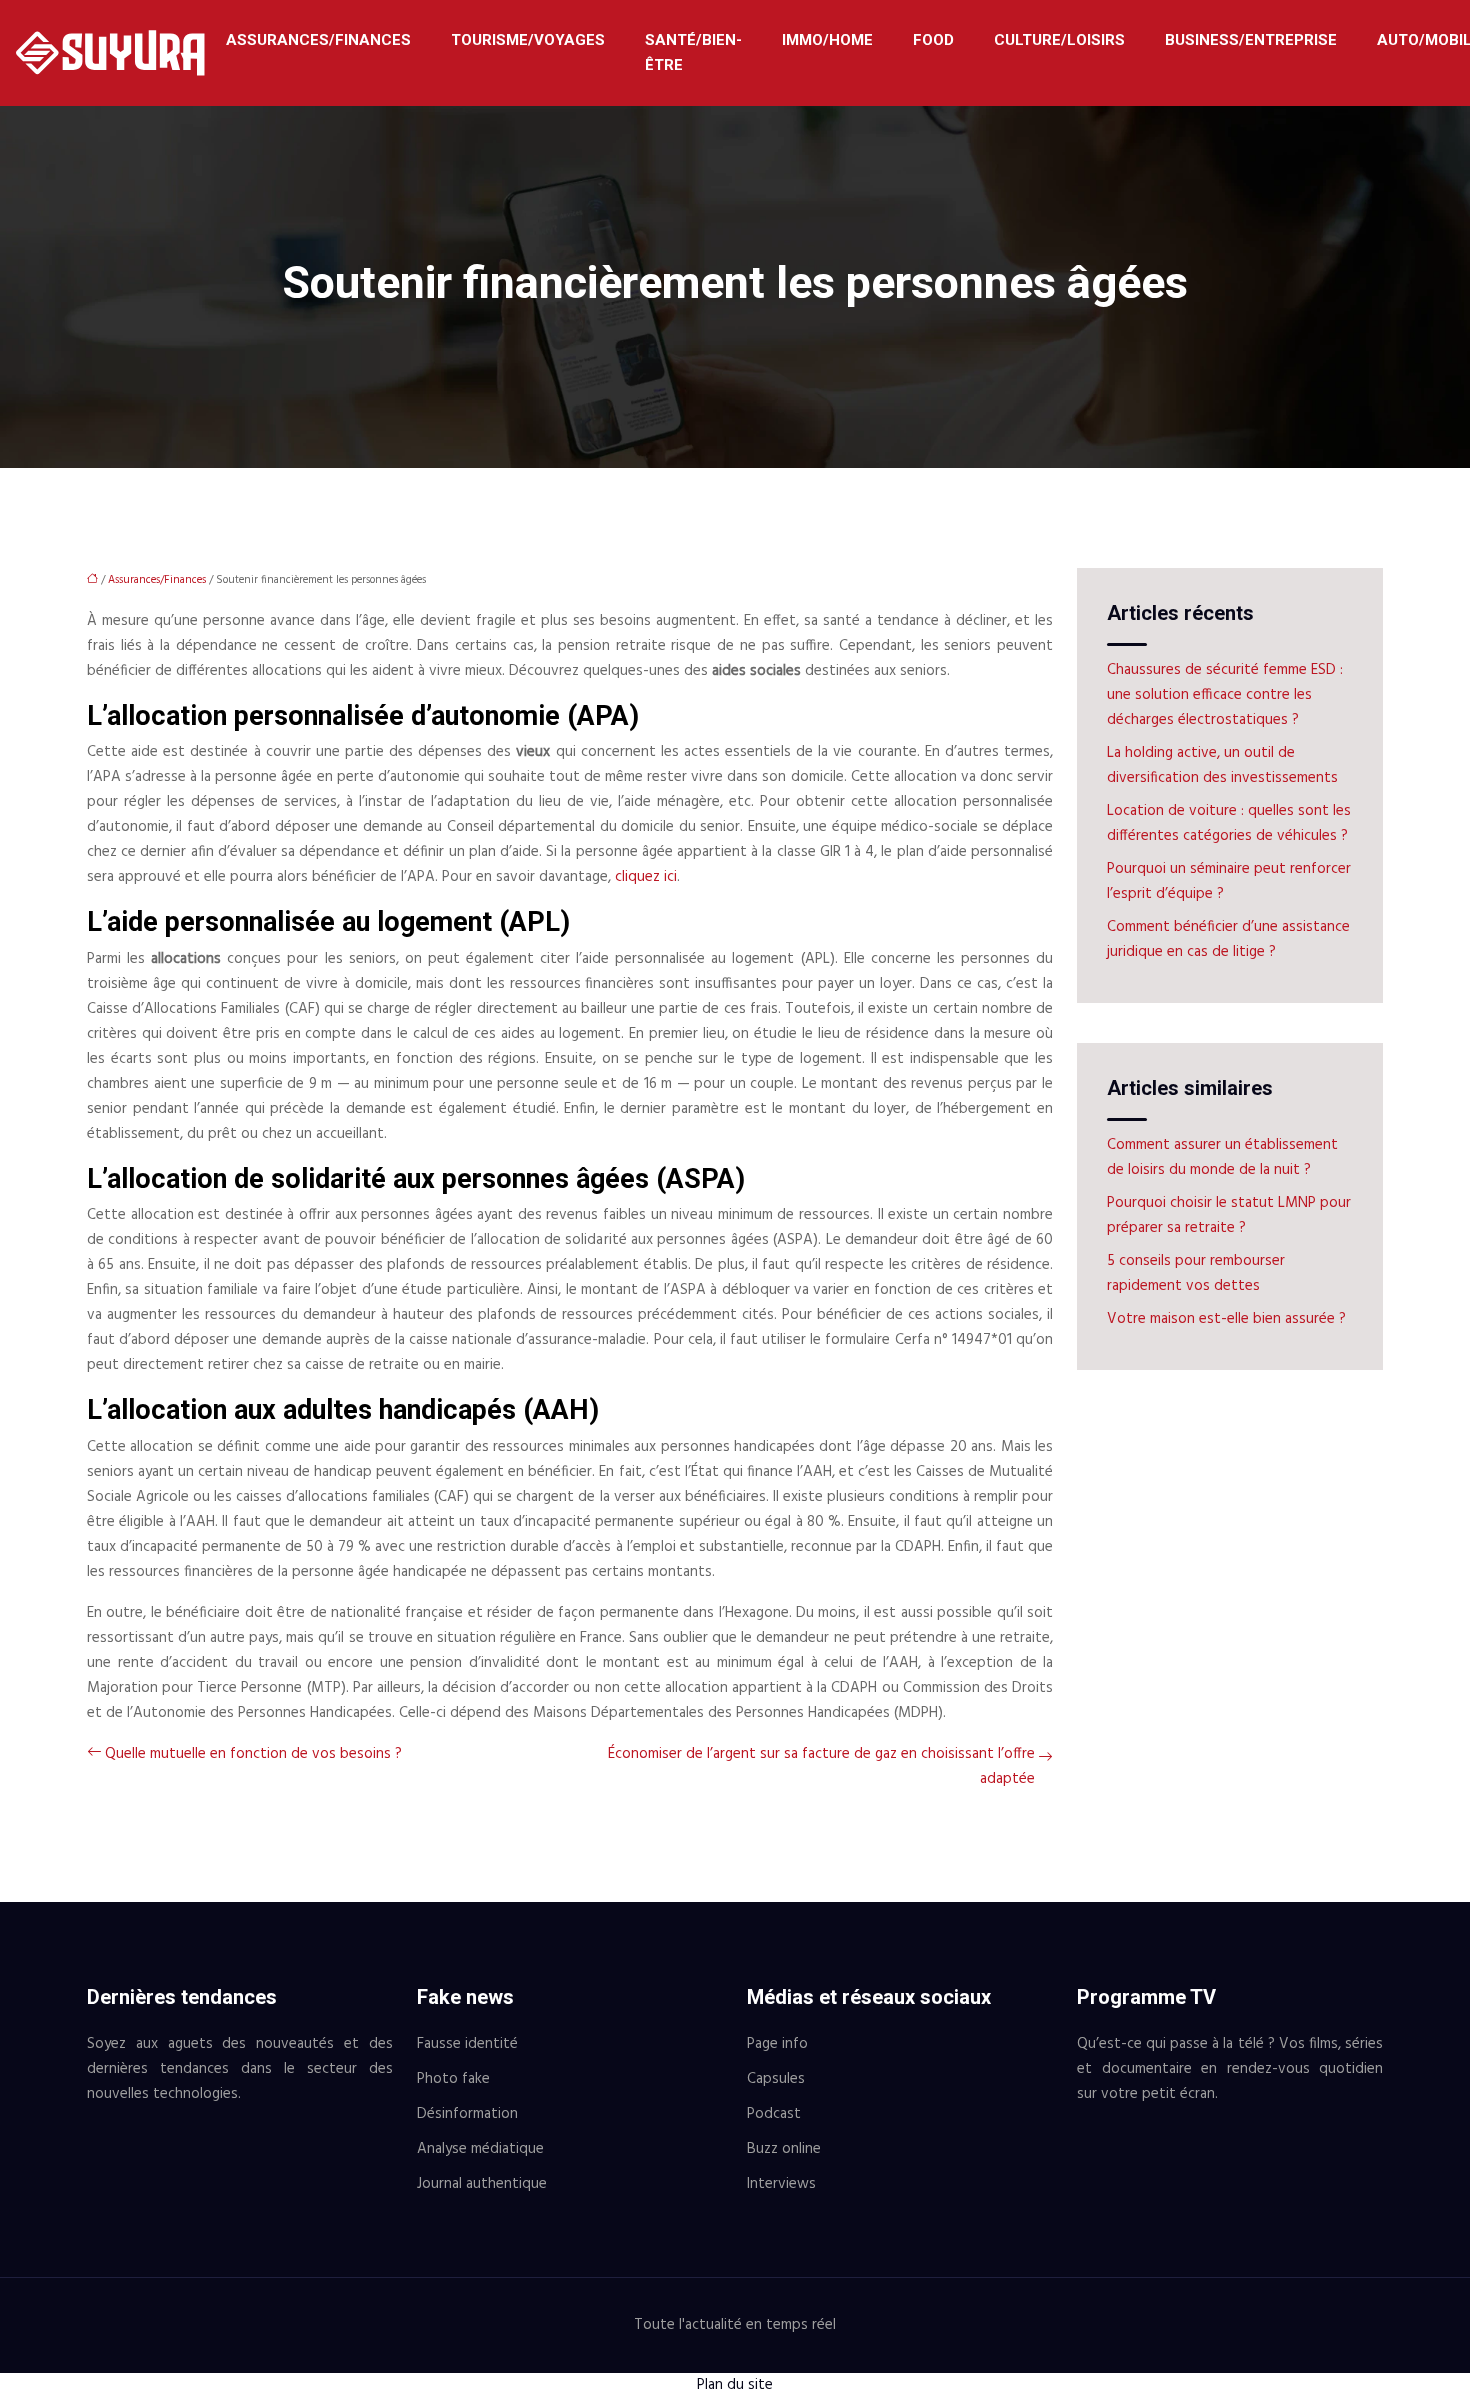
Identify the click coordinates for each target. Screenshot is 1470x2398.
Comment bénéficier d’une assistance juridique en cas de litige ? (1228, 939)
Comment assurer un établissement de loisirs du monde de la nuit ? (1222, 1157)
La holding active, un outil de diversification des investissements (1222, 765)
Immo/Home (827, 40)
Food (933, 40)
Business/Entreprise (1251, 40)
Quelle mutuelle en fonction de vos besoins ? (253, 1754)
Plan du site (735, 2385)
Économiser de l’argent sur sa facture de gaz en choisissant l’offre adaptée (821, 1766)
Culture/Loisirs (1059, 40)
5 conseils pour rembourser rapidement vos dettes (1196, 1273)
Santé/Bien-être (693, 52)
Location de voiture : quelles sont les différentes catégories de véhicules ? (1229, 823)
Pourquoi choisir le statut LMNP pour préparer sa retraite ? (1229, 1215)
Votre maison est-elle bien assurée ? (1226, 1319)
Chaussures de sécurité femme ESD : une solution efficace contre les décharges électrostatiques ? (1225, 695)
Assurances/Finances (318, 40)
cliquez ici (646, 877)
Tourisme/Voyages (528, 40)
